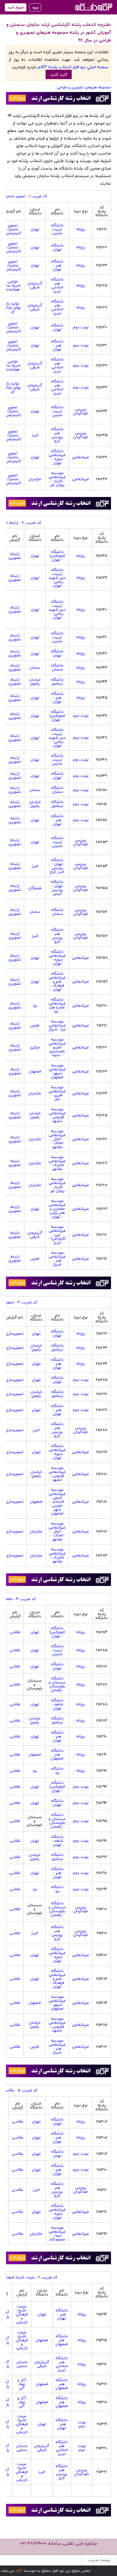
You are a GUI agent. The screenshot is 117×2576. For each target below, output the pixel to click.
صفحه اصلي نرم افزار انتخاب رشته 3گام (73, 67)
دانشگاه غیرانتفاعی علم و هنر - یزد (57, 1005)
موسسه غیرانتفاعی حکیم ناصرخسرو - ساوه (57, 1047)
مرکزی (35, 1047)
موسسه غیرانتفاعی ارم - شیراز (57, 1025)
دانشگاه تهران (57, 247)
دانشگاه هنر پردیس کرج (57, 435)
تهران (35, 229)
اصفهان (35, 1071)
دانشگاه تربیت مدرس (57, 229)
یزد (35, 1005)
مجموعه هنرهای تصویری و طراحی (84, 87)
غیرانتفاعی (81, 457)
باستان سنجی (22, 2364)
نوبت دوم (81, 327)
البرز (35, 435)
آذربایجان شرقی (35, 285)
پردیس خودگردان (81, 411)
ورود (35, 7)
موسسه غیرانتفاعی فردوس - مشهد (57, 1115)
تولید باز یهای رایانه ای (13, 307)
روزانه (81, 229)
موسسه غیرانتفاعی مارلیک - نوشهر (57, 1163)
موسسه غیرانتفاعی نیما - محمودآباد (57, 2233)
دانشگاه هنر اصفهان (57, 1754)
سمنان (35, 667)
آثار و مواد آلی (22, 2384)
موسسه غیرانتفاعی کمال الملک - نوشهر (57, 1139)
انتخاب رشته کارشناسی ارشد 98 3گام (93, 7)
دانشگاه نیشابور (57, 681)
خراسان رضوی (35, 681)
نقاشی (15, 1632)
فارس (35, 1025)
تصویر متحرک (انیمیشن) (13, 229)
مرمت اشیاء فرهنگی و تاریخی (22, 2314)
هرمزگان (35, 888)
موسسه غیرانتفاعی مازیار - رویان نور (57, 479)
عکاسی (18, 2121)
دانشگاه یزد (57, 1770)
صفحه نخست (99, 2560)
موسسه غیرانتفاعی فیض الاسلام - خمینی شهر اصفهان (57, 1501)
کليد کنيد (59, 74)
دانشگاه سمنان (57, 667)
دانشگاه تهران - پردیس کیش (57, 888)
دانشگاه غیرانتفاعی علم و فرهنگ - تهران (57, 981)
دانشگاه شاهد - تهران (57, 1704)
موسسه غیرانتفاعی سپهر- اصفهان (57, 1071)
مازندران (35, 479)
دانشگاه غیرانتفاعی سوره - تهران (57, 457)
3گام (19, 2571)
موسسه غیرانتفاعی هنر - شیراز (57, 1258)
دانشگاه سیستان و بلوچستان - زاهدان (57, 1684)
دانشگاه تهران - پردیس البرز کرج (57, 866)
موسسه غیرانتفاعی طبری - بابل (57, 1093)
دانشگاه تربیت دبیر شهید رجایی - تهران (57, 578)
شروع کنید (16, 7)
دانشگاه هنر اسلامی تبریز (57, 285)
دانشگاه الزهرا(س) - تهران (57, 556)
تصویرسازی (14, 1333)
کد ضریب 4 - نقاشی (19, 1599)
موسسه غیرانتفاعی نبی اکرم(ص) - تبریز (57, 1234)
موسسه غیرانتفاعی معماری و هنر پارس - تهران (57, 1209)
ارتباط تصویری (15, 556)
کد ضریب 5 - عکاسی (20, 2090)
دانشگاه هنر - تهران (57, 265)
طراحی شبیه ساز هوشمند (13, 285)
